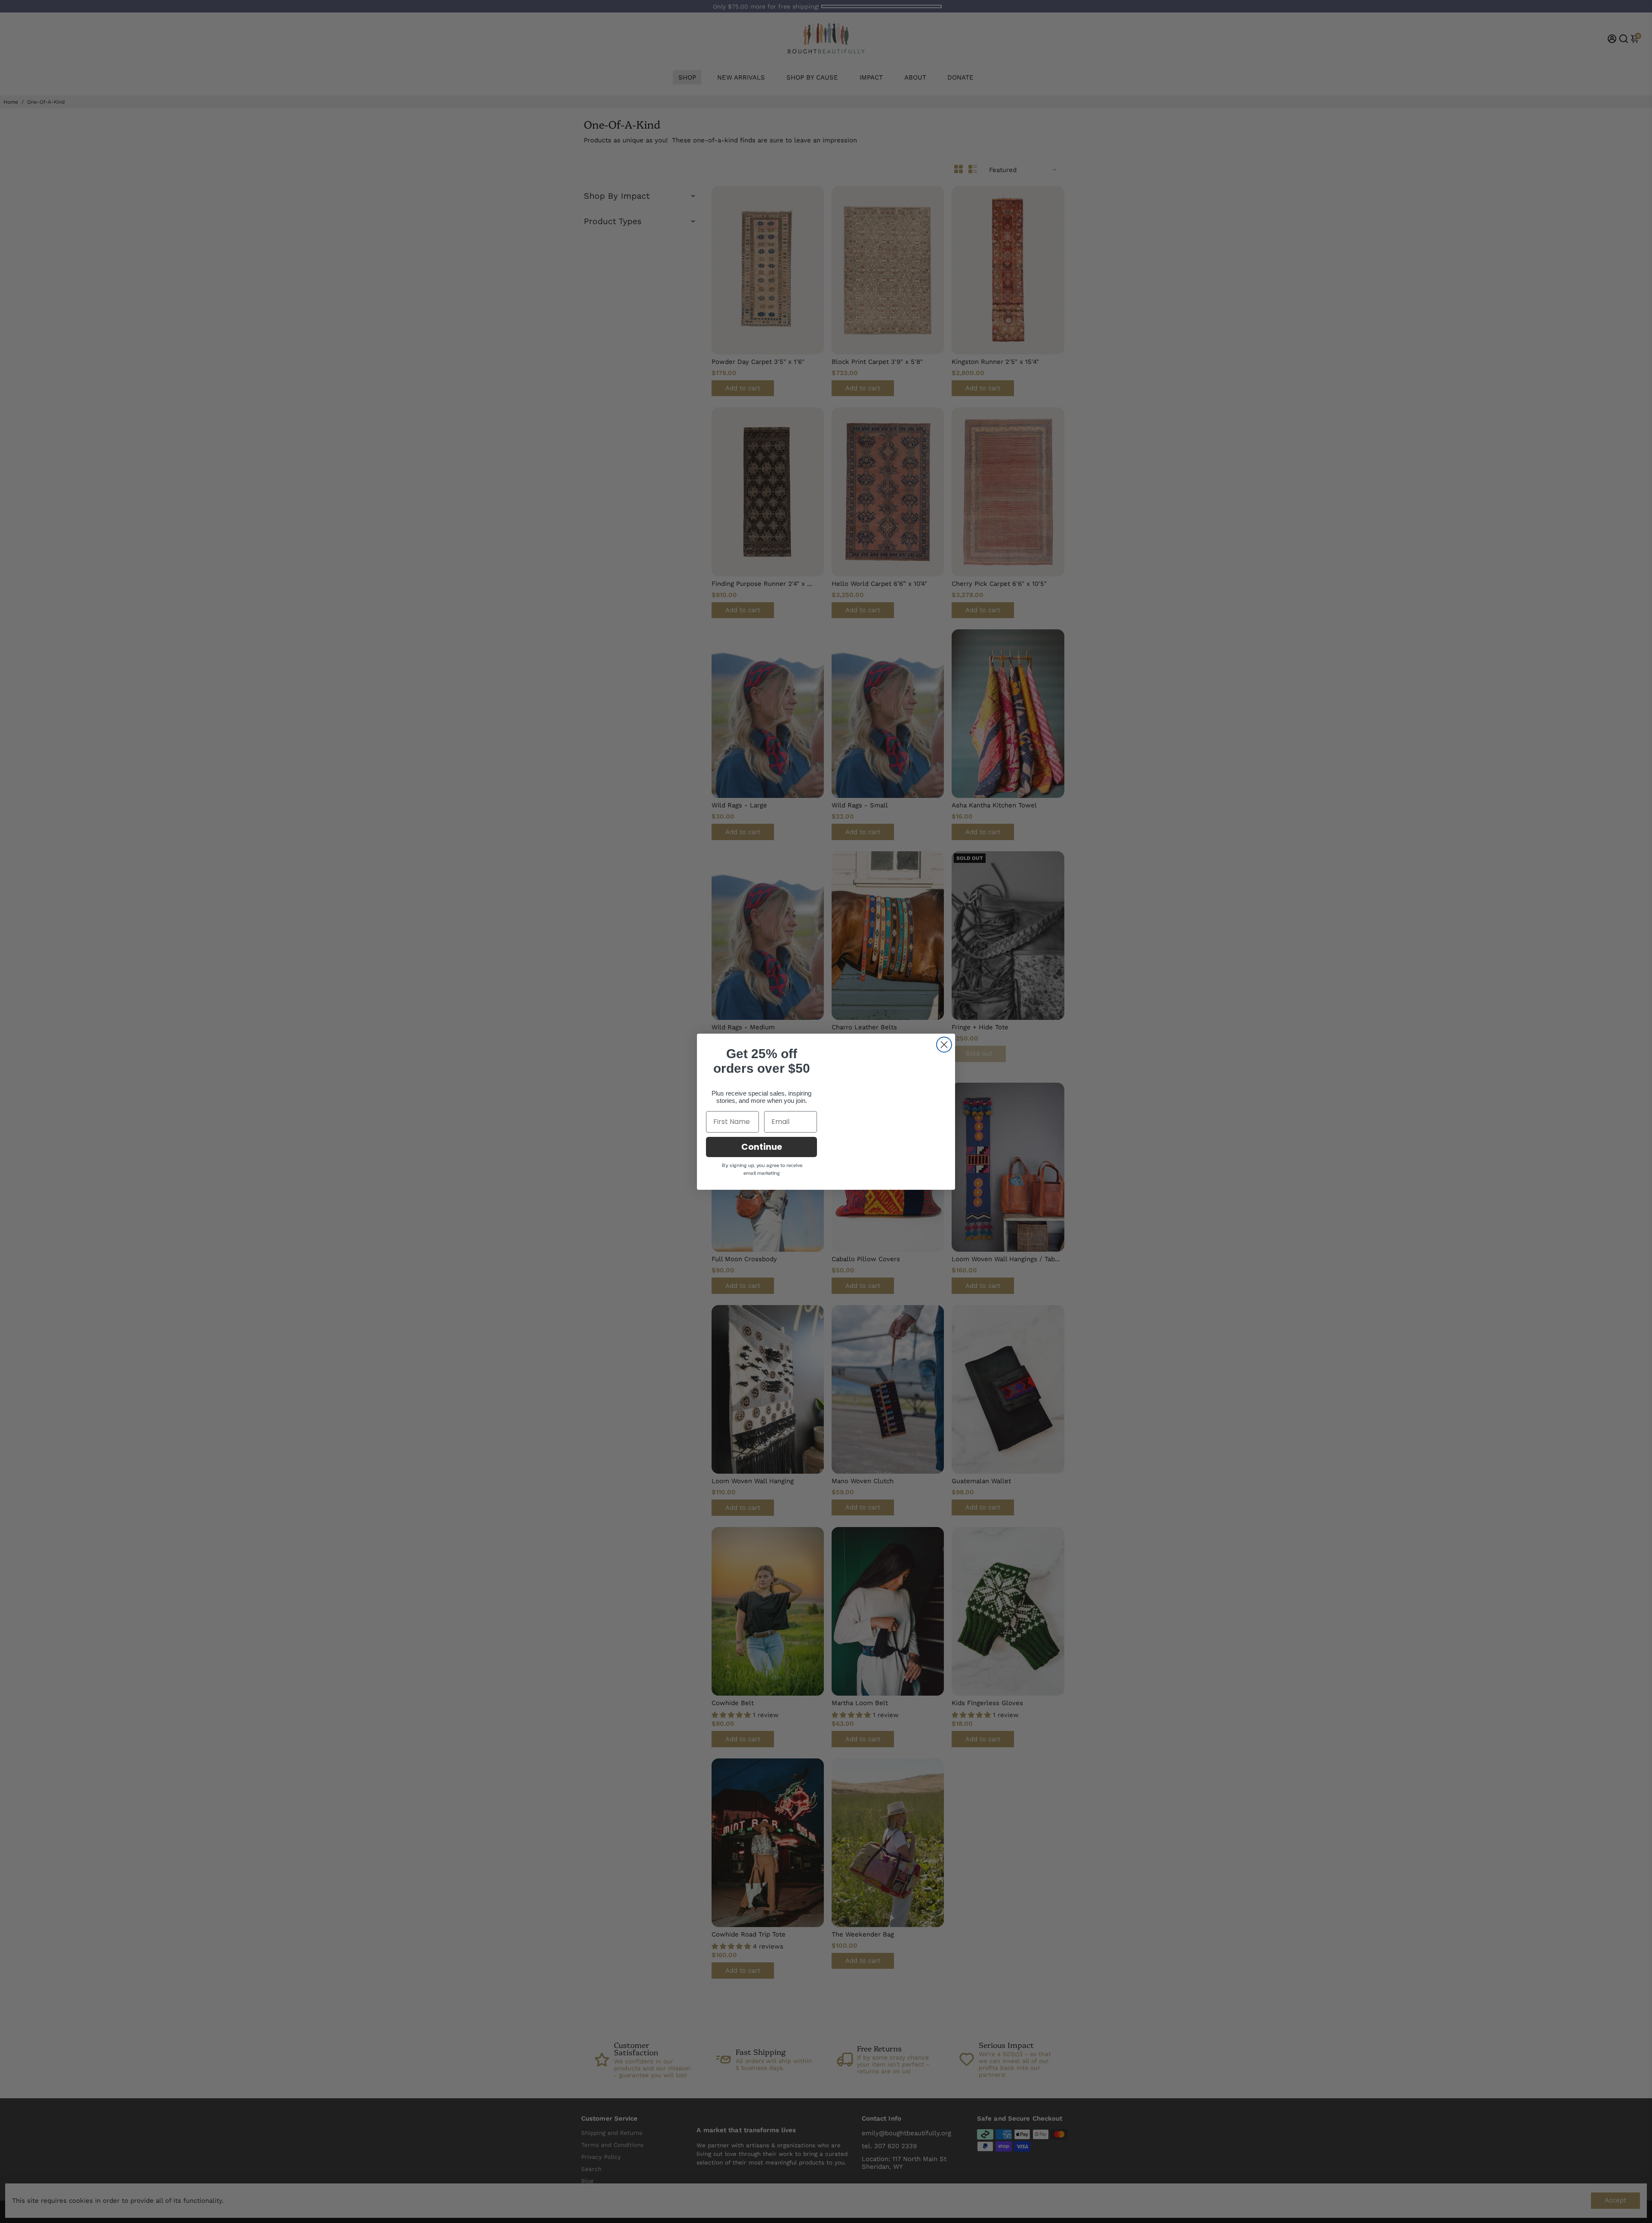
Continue (762, 1154)
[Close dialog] (944, 1038)
